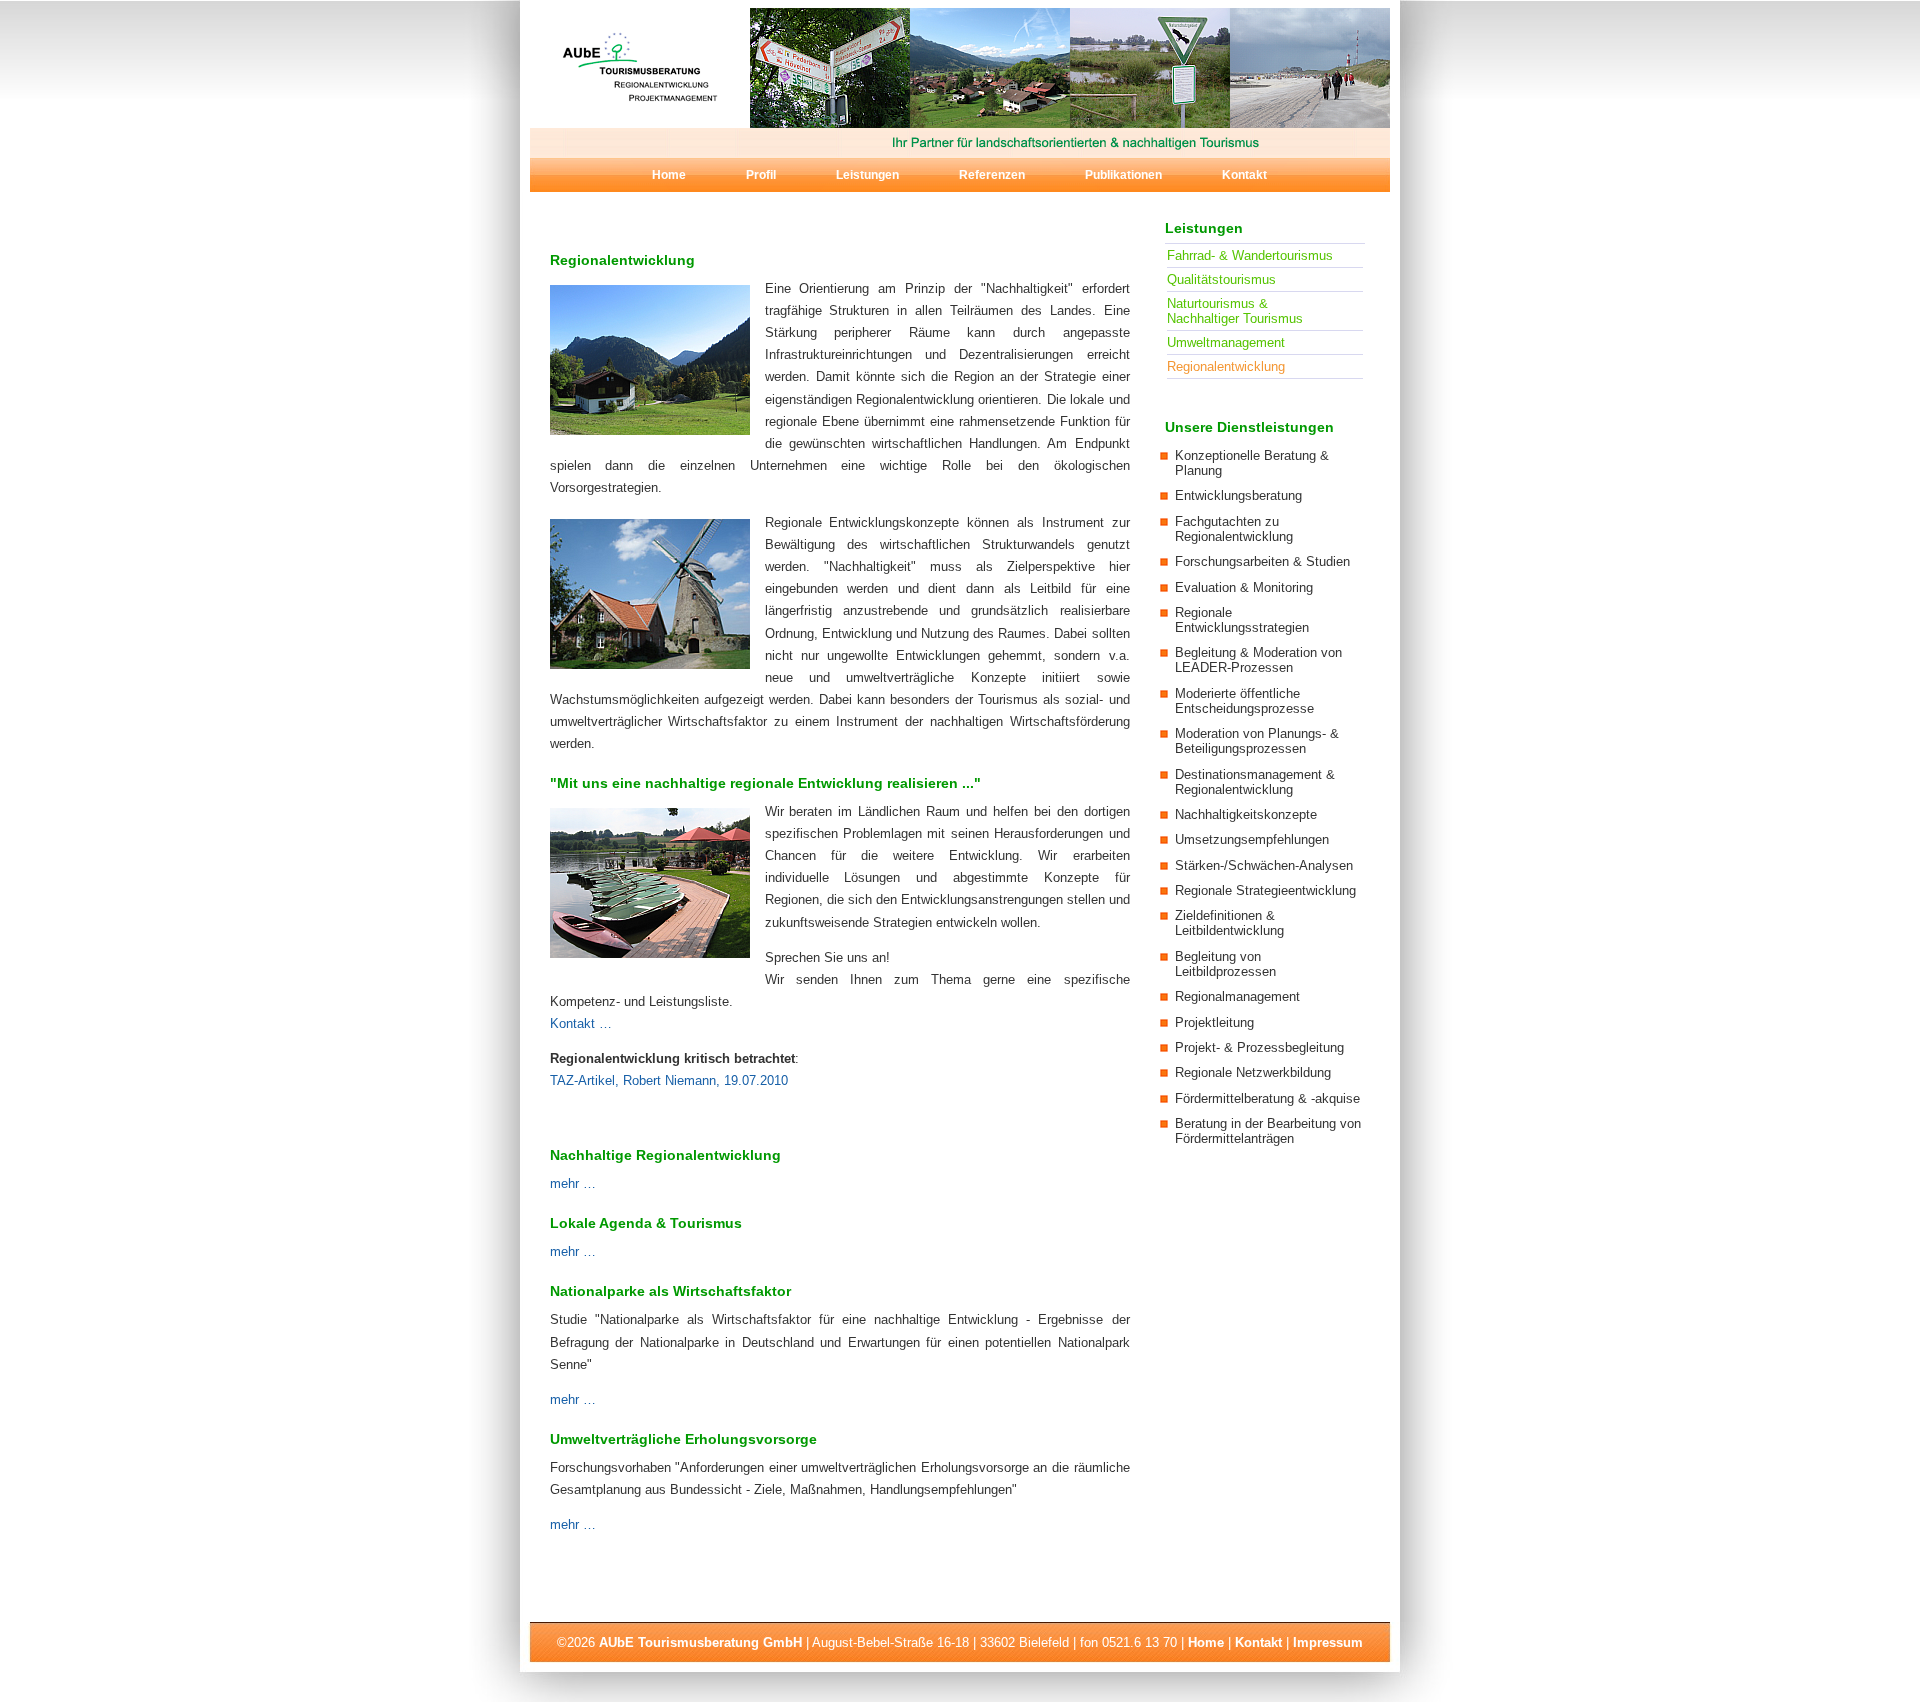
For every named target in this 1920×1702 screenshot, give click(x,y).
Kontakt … (581, 1023)
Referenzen (992, 175)
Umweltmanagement (1226, 342)
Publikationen (1123, 175)
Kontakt (1244, 175)
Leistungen (867, 175)
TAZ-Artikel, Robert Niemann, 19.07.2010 (669, 1080)
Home (669, 175)
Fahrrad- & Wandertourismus (1250, 255)
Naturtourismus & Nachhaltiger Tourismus (1235, 311)
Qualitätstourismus (1221, 279)
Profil (761, 175)
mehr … (573, 1183)
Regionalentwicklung (1226, 366)
